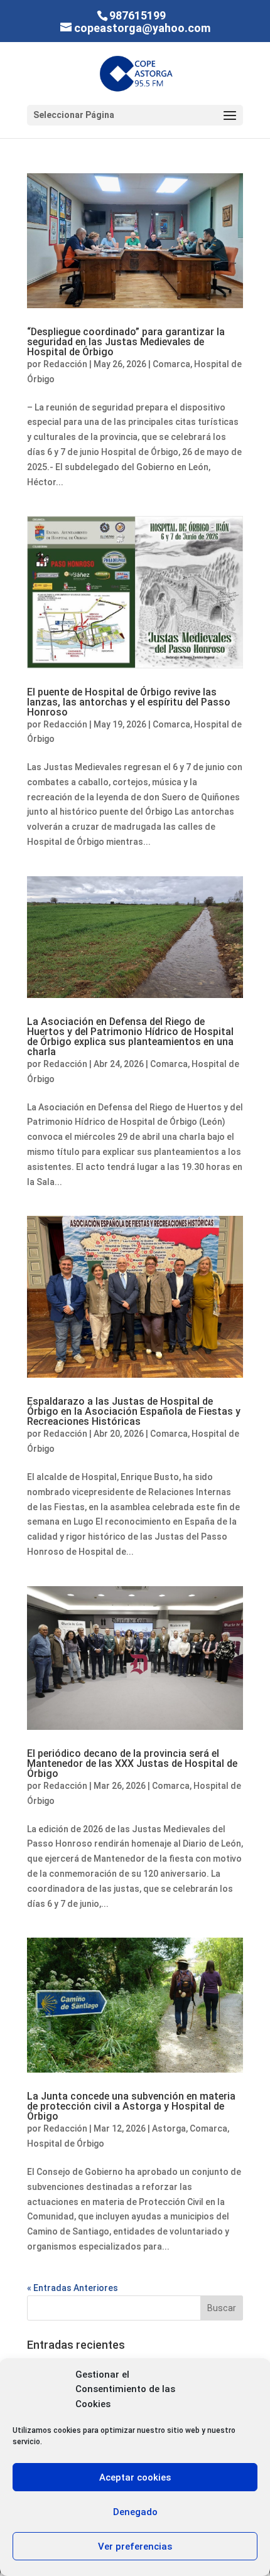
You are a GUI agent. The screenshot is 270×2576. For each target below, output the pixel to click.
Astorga (169, 2128)
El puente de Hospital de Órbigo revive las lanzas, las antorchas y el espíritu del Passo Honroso (129, 702)
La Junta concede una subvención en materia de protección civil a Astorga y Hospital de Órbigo (131, 2106)
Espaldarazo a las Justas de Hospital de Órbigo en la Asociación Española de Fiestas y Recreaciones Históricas (134, 1411)
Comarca (171, 364)
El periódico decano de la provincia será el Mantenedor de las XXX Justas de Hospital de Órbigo (132, 1763)
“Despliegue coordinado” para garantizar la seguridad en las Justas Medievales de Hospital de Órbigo (126, 342)
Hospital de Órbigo (66, 2144)
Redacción (65, 364)
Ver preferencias (135, 2546)
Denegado (135, 2512)
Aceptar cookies (135, 2477)
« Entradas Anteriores (73, 2288)
